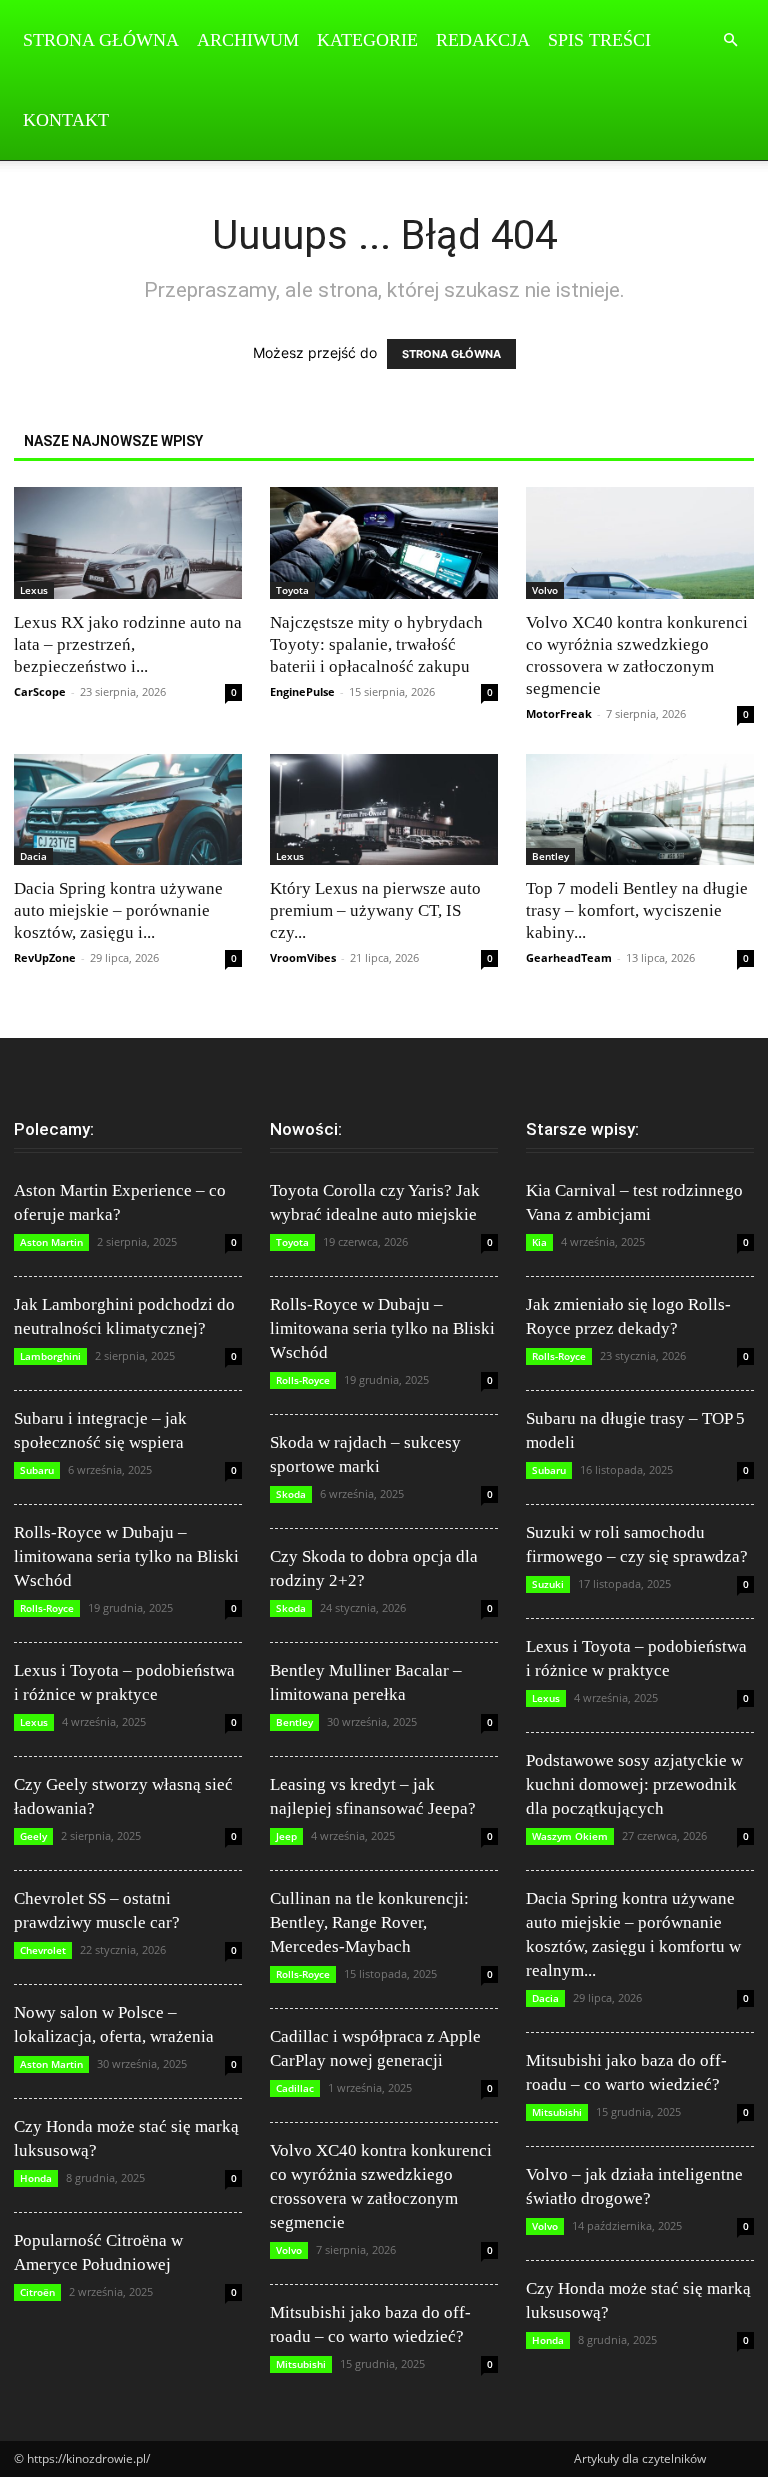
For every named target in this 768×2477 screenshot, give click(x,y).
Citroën (37, 2292)
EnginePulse (302, 691)
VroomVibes (303, 957)
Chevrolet (43, 1950)
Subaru (37, 1470)
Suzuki (548, 1584)
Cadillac (295, 2088)
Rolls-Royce (47, 1608)
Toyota (292, 590)
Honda (36, 2178)
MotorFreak (559, 713)
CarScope (40, 691)
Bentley (550, 856)
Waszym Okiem (570, 1836)
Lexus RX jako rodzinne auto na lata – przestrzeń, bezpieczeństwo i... (128, 644)
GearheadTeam (569, 957)
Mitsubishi (301, 2364)
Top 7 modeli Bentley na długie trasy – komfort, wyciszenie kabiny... (637, 910)
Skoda (291, 1494)
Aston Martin (51, 1242)
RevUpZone (45, 957)
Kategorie (367, 40)
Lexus (34, 590)
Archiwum (248, 40)
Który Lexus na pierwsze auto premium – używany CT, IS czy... (375, 910)
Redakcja (483, 40)
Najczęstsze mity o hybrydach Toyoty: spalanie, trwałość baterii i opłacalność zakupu (376, 644)
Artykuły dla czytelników (640, 2458)
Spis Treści (599, 40)
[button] (730, 40)
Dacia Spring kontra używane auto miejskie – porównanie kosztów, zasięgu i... (118, 910)
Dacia (33, 856)
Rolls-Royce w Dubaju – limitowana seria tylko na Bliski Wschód (126, 1556)
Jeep (286, 1836)
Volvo (545, 590)
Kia (539, 1242)
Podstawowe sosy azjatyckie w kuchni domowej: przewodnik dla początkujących (634, 1784)
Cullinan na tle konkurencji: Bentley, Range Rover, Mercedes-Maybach (369, 1922)
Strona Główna (101, 40)
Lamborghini (50, 1356)
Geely (33, 1836)
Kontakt (66, 120)
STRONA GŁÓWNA (451, 354)
